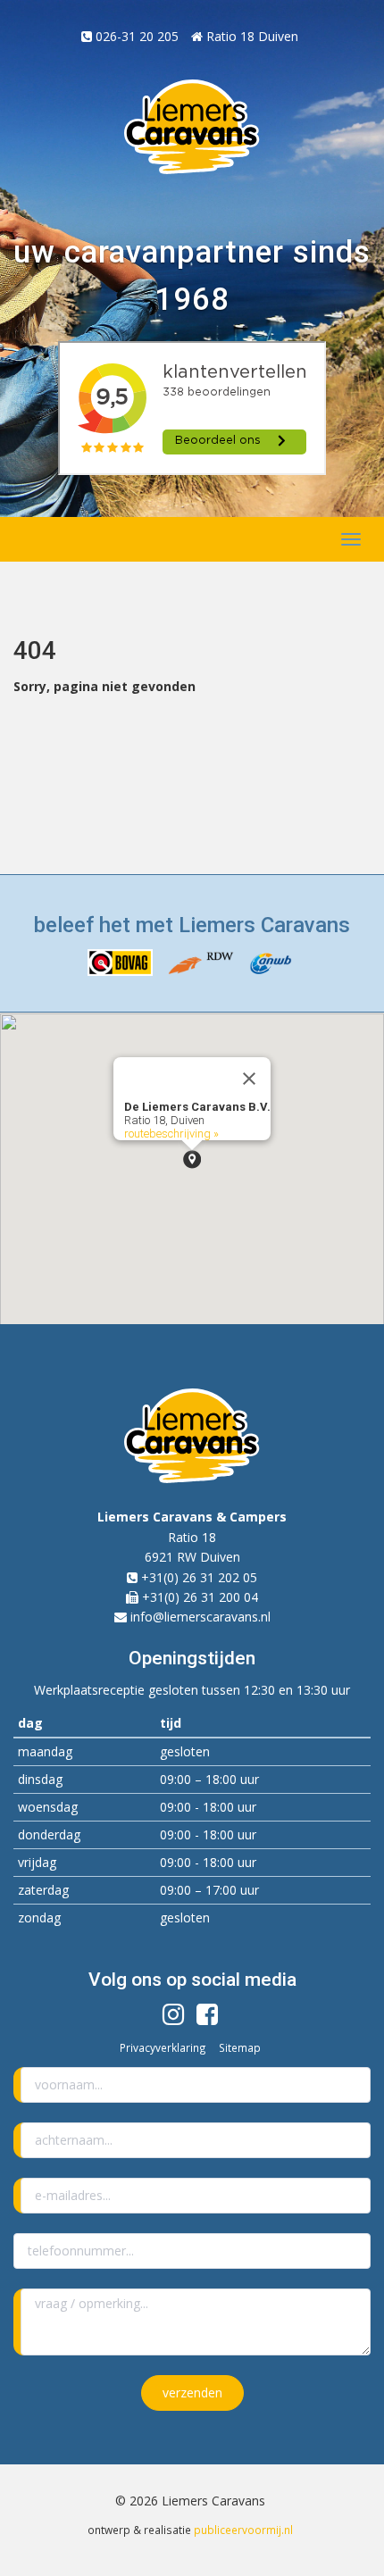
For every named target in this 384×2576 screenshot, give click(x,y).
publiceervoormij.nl (243, 2530)
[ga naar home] (56, 539)
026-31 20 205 (135, 36)
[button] (192, 1159)
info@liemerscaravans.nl (200, 1617)
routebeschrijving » (171, 1134)
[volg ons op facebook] (207, 2018)
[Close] (249, 1079)
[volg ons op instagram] (173, 2018)
